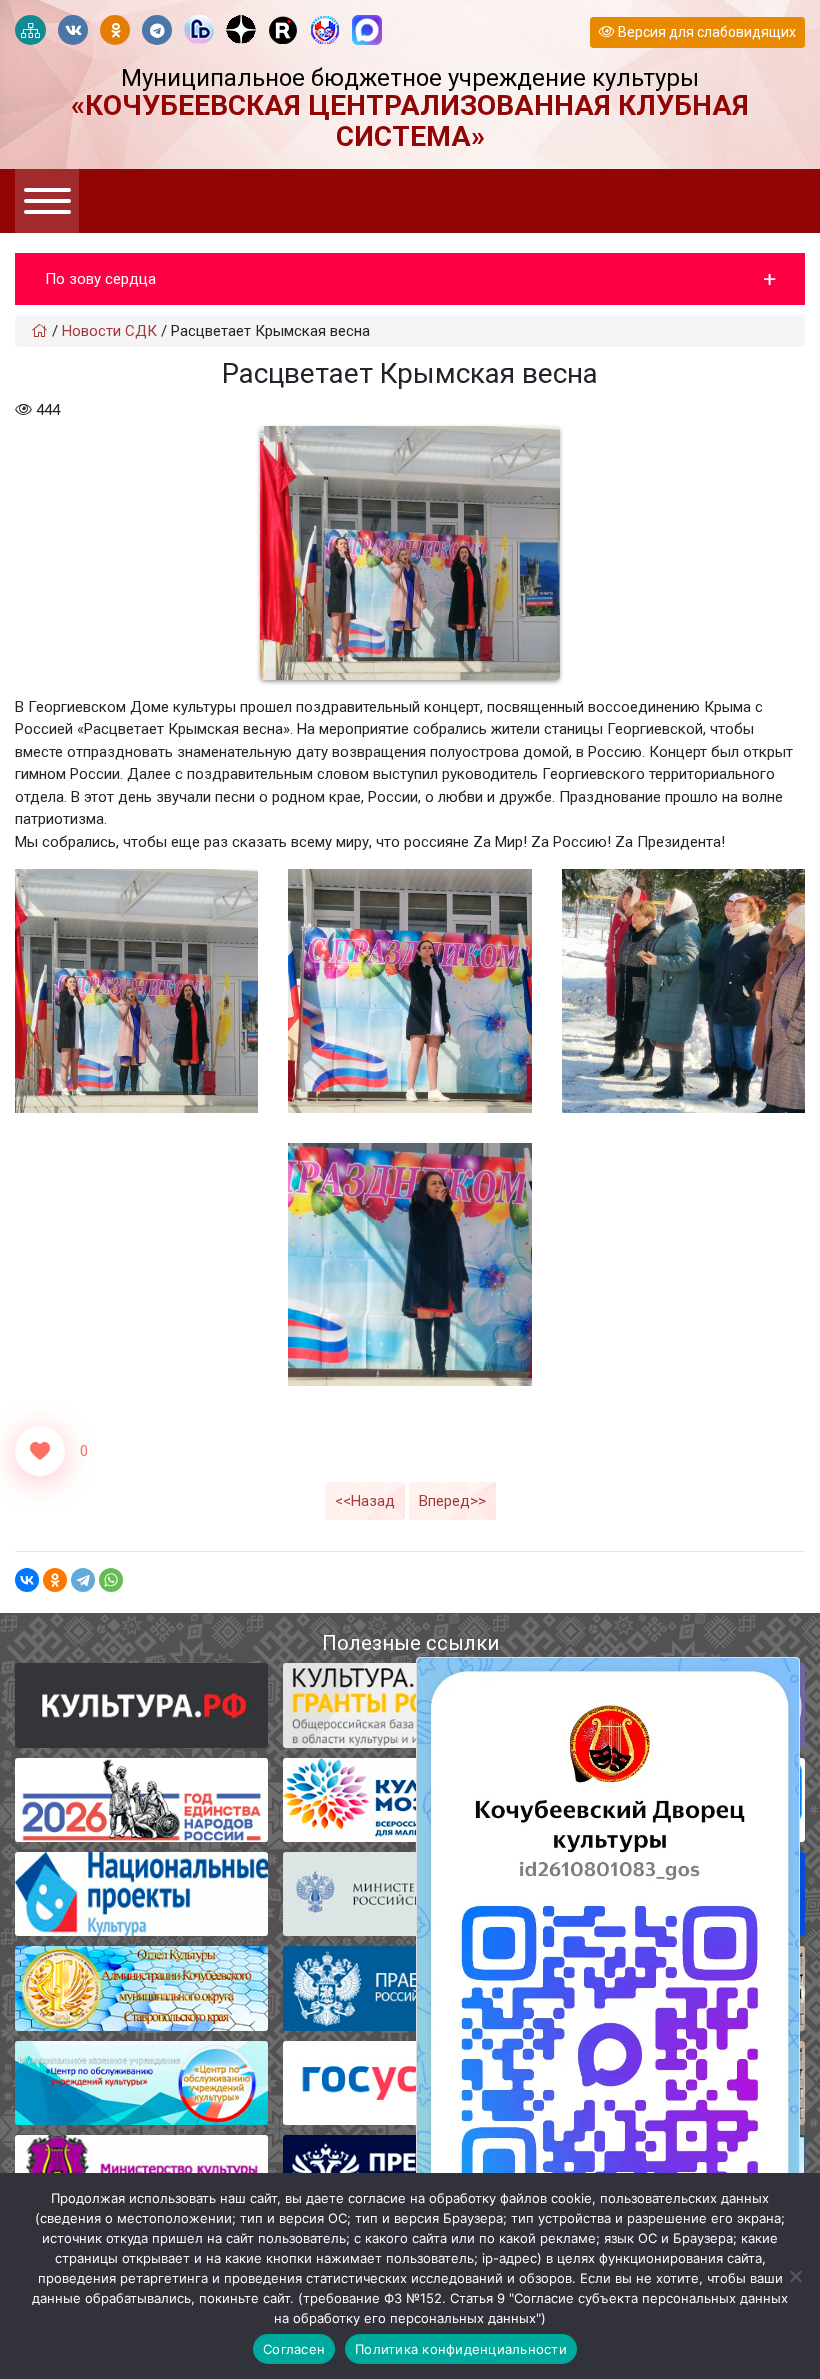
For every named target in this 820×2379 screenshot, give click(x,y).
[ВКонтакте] (27, 1580)
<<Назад (365, 1501)
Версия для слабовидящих (705, 32)
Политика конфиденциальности (461, 2349)
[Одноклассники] (55, 1580)
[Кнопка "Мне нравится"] (40, 1451)
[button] (410, 279)
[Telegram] (83, 1580)
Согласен (294, 2349)
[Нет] (795, 2276)
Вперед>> (452, 1501)
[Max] (367, 31)
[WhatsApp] (111, 1580)
